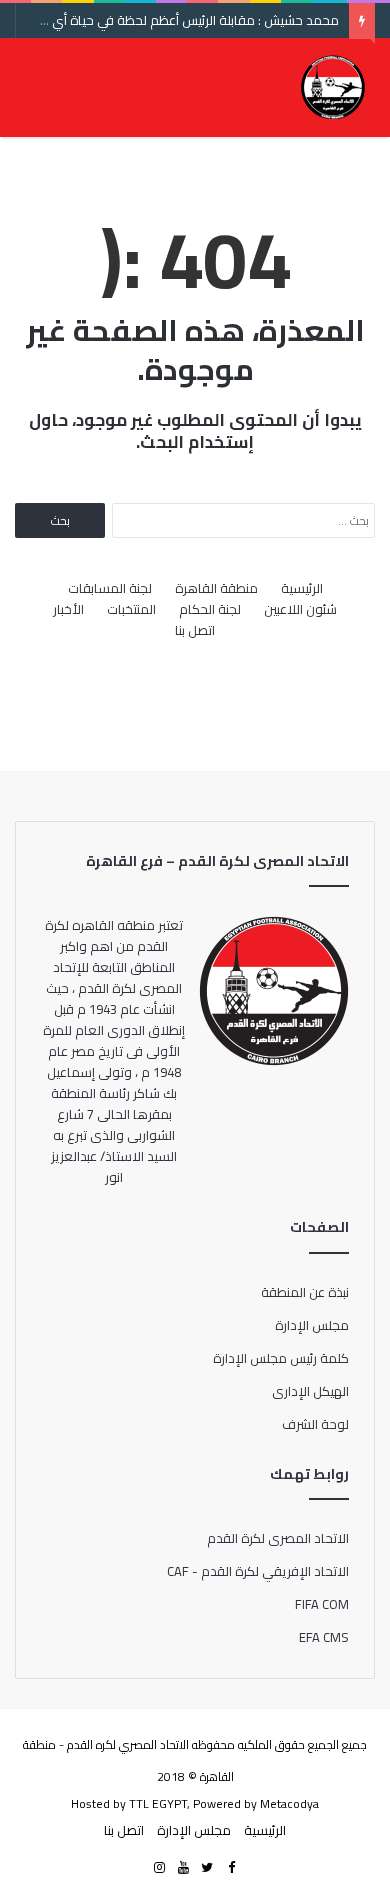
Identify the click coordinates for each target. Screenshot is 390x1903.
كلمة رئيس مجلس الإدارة (281, 1358)
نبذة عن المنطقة (305, 1292)
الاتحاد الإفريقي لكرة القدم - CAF (258, 1571)
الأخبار (68, 609)
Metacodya (289, 1803)
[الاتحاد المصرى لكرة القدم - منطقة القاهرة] (332, 87)
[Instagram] (159, 1868)
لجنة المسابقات (110, 588)
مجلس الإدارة (312, 1325)
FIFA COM (322, 1604)
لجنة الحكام (210, 609)
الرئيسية (302, 588)
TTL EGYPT (158, 1803)
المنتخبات (131, 609)
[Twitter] (207, 1868)
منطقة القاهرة (216, 588)
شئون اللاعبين (300, 609)
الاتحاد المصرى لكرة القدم (278, 1538)
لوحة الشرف (315, 1424)
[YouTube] (183, 1868)
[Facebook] (231, 1868)
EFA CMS (324, 1637)
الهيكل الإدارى (310, 1391)
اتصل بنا (195, 630)
